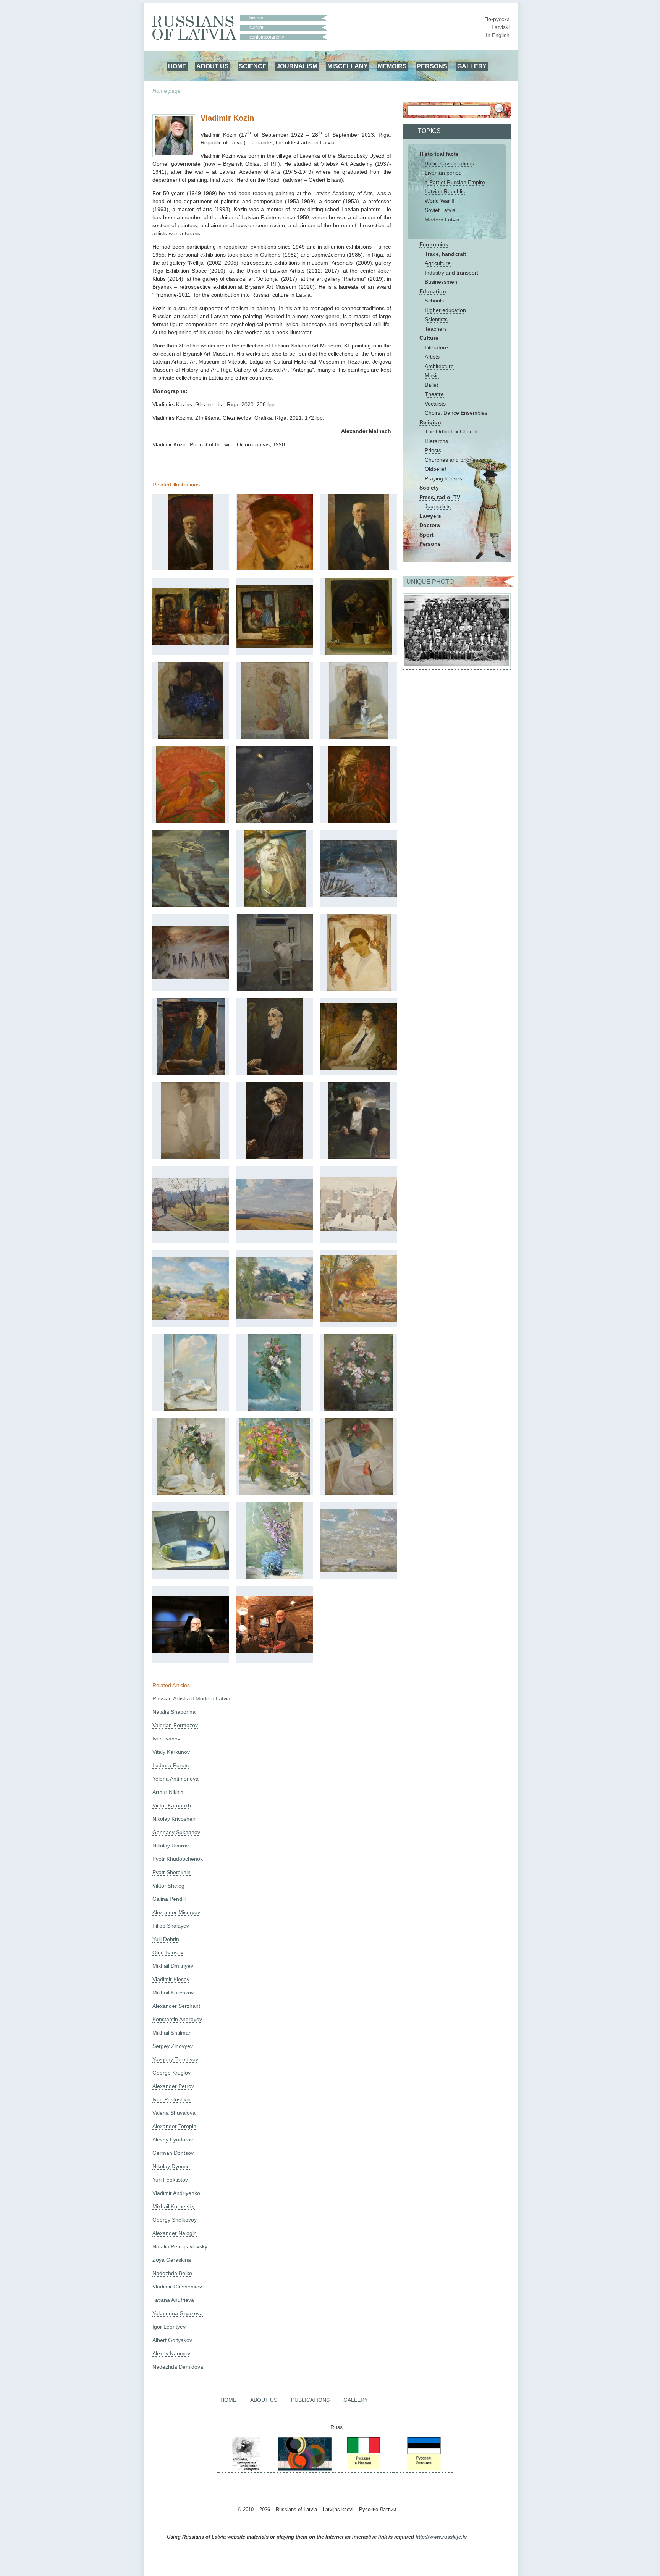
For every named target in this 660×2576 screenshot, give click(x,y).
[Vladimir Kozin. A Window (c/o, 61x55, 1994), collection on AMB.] (191, 1409)
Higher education (445, 310)
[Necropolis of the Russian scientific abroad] (246, 2469)
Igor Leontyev (169, 2327)
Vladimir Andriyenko (176, 2193)
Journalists (438, 506)
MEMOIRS (392, 66)
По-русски (497, 19)
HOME (177, 66)
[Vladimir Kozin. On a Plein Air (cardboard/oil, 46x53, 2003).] (359, 1320)
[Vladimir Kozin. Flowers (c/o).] (275, 1493)
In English (498, 35)
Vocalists (435, 404)
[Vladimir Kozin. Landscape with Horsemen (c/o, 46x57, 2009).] (275, 1317)
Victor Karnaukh (172, 1805)
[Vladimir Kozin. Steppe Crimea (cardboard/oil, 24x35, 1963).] (275, 1228)
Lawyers (430, 516)
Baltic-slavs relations (449, 163)
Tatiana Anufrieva (173, 2300)
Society (429, 488)
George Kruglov (171, 2073)
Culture (429, 338)
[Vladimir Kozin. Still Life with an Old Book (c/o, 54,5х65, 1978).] (275, 646)
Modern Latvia (442, 220)
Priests (433, 450)
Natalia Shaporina (174, 1712)
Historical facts (439, 154)
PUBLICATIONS (310, 2400)
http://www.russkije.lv (441, 2537)
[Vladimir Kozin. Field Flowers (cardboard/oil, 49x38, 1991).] (191, 1493)
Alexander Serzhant (176, 2006)
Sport (426, 535)
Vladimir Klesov (171, 1979)
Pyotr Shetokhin (171, 1872)
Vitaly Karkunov (171, 1752)
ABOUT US (213, 66)
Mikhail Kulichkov (173, 1993)
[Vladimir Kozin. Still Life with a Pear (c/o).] (191, 1568)
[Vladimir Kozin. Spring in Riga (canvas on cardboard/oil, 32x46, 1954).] (191, 1230)
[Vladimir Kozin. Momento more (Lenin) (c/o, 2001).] (359, 1157)
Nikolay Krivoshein (175, 1819)
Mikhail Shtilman (172, 2033)
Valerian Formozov (175, 1725)
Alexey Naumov (171, 2353)
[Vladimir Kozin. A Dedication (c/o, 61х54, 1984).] (191, 737)
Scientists (436, 319)
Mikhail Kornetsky (174, 2206)
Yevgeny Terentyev (175, 2059)
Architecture (439, 366)
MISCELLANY (348, 66)
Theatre (434, 394)
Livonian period (443, 173)
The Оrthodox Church (451, 431)
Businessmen (441, 282)
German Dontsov (173, 2153)
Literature (436, 347)
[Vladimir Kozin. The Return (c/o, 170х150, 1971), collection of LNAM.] (191, 821)
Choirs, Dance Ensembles (456, 413)
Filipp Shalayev (171, 1926)
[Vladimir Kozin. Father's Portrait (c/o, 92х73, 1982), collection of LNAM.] (359, 569)
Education (433, 291)
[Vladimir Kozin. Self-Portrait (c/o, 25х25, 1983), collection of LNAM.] (275, 569)
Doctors (430, 525)
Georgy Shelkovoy (175, 2220)
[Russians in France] (393, 2469)
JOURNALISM (297, 66)
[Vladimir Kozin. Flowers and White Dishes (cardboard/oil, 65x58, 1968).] (359, 1493)
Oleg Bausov (168, 1952)
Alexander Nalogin (175, 2233)
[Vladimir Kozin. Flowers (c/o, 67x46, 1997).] (275, 1409)
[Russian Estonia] (423, 2469)
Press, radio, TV (440, 497)
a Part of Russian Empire (455, 182)
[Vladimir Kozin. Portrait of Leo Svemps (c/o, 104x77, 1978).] (275, 1073)
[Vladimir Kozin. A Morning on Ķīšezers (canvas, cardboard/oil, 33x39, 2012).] (359, 1571)
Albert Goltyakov (172, 2340)
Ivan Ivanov (166, 1739)
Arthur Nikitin (168, 1792)
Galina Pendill (169, 1899)
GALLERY (472, 66)
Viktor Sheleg (168, 1886)
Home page (167, 91)
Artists (432, 357)
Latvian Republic (445, 191)
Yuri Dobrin (166, 1939)
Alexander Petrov (173, 2086)
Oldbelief (435, 469)
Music (432, 375)
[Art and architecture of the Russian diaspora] (304, 2469)
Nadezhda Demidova (178, 2367)
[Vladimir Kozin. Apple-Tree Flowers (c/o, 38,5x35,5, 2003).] (359, 1409)
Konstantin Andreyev (177, 2019)
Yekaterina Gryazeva (178, 2313)
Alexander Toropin (174, 2126)
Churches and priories (451, 460)
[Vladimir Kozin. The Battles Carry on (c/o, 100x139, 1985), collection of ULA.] (191, 977)
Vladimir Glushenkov (177, 2287)
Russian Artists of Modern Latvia (191, 1698)
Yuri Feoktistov (170, 2180)
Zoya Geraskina (172, 2260)
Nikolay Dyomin (171, 2166)
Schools (434, 301)
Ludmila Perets (171, 1765)
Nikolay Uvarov (171, 1846)
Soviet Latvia (440, 210)
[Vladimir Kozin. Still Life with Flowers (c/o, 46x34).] (275, 1577)
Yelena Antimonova (176, 1779)
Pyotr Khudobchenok (178, 1859)
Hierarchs (436, 441)
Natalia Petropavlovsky (180, 2246)
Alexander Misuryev (176, 1912)
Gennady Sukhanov (176, 1832)
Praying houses (443, 478)
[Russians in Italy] (363, 2469)
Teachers (436, 329)
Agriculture (438, 263)
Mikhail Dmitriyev (173, 1966)
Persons (430, 544)
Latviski (501, 27)
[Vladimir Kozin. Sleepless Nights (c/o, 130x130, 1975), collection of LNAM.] (275, 989)
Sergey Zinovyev (173, 2046)
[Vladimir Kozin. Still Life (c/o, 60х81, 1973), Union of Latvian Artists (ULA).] (191, 643)
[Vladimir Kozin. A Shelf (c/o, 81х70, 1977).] (359, 653)
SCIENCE (253, 66)
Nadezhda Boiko (172, 2273)
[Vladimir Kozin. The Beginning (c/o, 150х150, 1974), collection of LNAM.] (275, 821)
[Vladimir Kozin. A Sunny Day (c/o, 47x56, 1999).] (191, 1318)
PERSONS (432, 66)
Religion (430, 422)
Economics (434, 244)
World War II (440, 201)
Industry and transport (451, 273)
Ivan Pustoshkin (171, 2099)
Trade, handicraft (445, 254)
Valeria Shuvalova (174, 2113)
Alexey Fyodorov (173, 2140)
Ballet (431, 385)
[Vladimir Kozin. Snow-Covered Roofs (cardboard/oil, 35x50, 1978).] (359, 1230)
